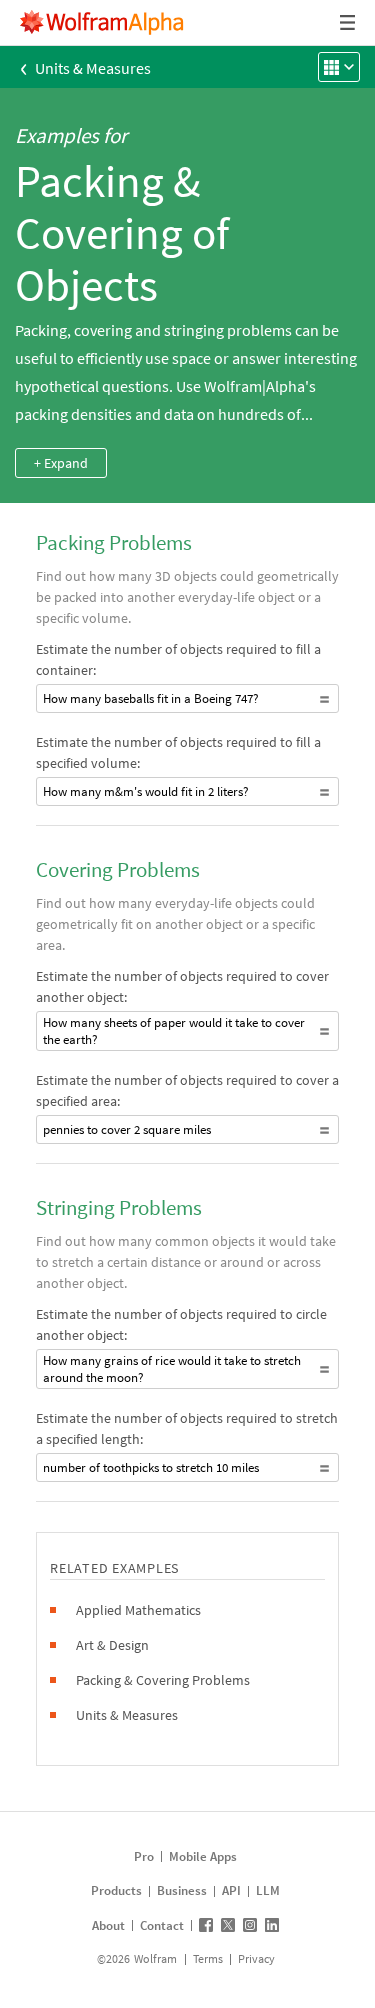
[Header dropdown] (349, 22)
